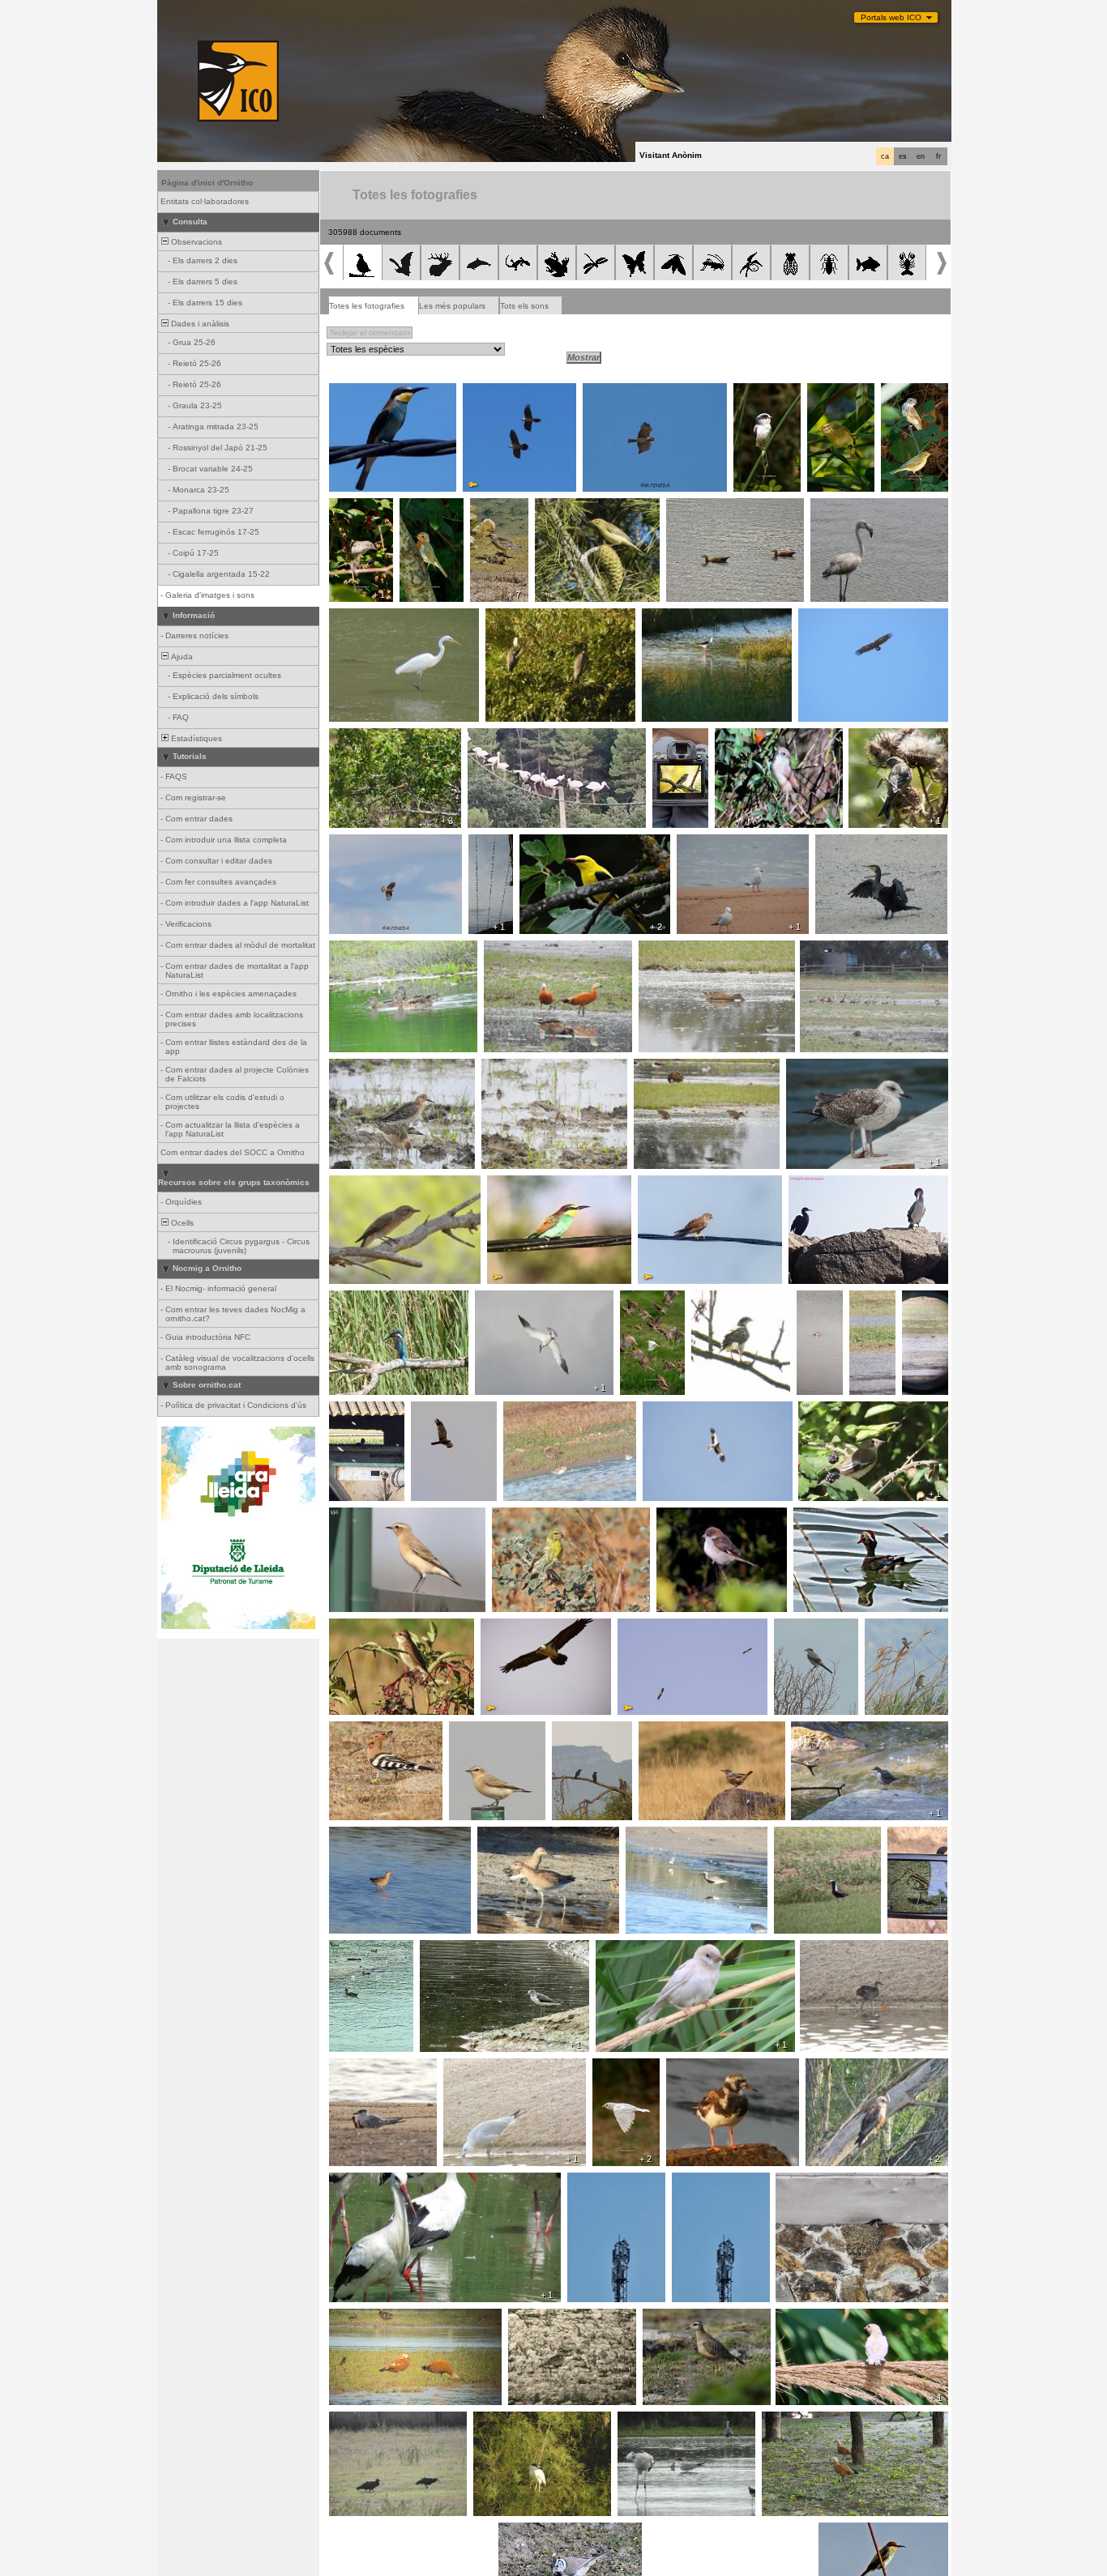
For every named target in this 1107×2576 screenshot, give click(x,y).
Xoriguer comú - (673, 1184)
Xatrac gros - (505, 1299)
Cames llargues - (680, 617)
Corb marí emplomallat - (840, 1184)
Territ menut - (512, 1068)
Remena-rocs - (700, 2067)
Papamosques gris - (913, 397)
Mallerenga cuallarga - (759, 397)
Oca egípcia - (831, 949)
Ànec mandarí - (828, 1516)
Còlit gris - (353, 1516)
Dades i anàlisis (199, 324)
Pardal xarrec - (651, 1304)
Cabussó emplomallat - (822, 1309)
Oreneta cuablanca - (493, 853)
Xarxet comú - (666, 1068)
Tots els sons (524, 306)
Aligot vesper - (361, 843)
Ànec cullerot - (671, 949)
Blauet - (348, 1299)
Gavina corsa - (710, 843)
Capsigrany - (686, 1516)
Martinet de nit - (508, 2420)
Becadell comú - (908, 1840)
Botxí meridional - (812, 1627)
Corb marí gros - (852, 843)
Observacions (195, 242)
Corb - (568, 1730)
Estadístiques (195, 738)
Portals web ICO (891, 17)
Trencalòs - (489, 392)
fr (938, 156)
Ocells (181, 1223)
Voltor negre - (829, 617)
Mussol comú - (362, 1410)
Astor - (709, 1299)
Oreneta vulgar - (812, 2181)
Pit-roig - (420, 507)
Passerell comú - (886, 737)
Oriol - (536, 843)
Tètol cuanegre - (365, 1836)
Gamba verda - (454, 1949)
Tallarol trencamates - (376, 737)
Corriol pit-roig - (494, 512)
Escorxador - (359, 1627)
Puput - (347, 1730)
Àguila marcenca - (622, 392)
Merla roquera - (673, 1730)
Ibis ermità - (356, 2420)
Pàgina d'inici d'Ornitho (207, 183)
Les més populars (452, 306)
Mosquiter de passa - (581, 507)
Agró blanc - (357, 617)
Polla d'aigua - (831, 1949)
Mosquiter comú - (831, 397)
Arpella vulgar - (445, 1410)
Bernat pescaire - (524, 617)
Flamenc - (834, 507)
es (903, 156)
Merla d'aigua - (824, 1730)
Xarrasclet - (356, 949)
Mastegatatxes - (682, 742)
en (921, 156)
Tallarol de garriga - (353, 512)
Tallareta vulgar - (752, 737)
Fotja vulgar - (359, 1949)
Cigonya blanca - (505, 737)
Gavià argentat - (822, 1068)
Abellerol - (353, 392)
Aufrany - (640, 1627)
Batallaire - (354, 1068)
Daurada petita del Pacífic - (814, 1840)
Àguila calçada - (678, 1410)
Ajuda (181, 657)
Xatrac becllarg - (365, 2067)
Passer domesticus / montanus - (844, 2318)
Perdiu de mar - (872, 1304)
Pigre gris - (651, 1836)
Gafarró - (514, 1516)
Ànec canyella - (701, 507)
